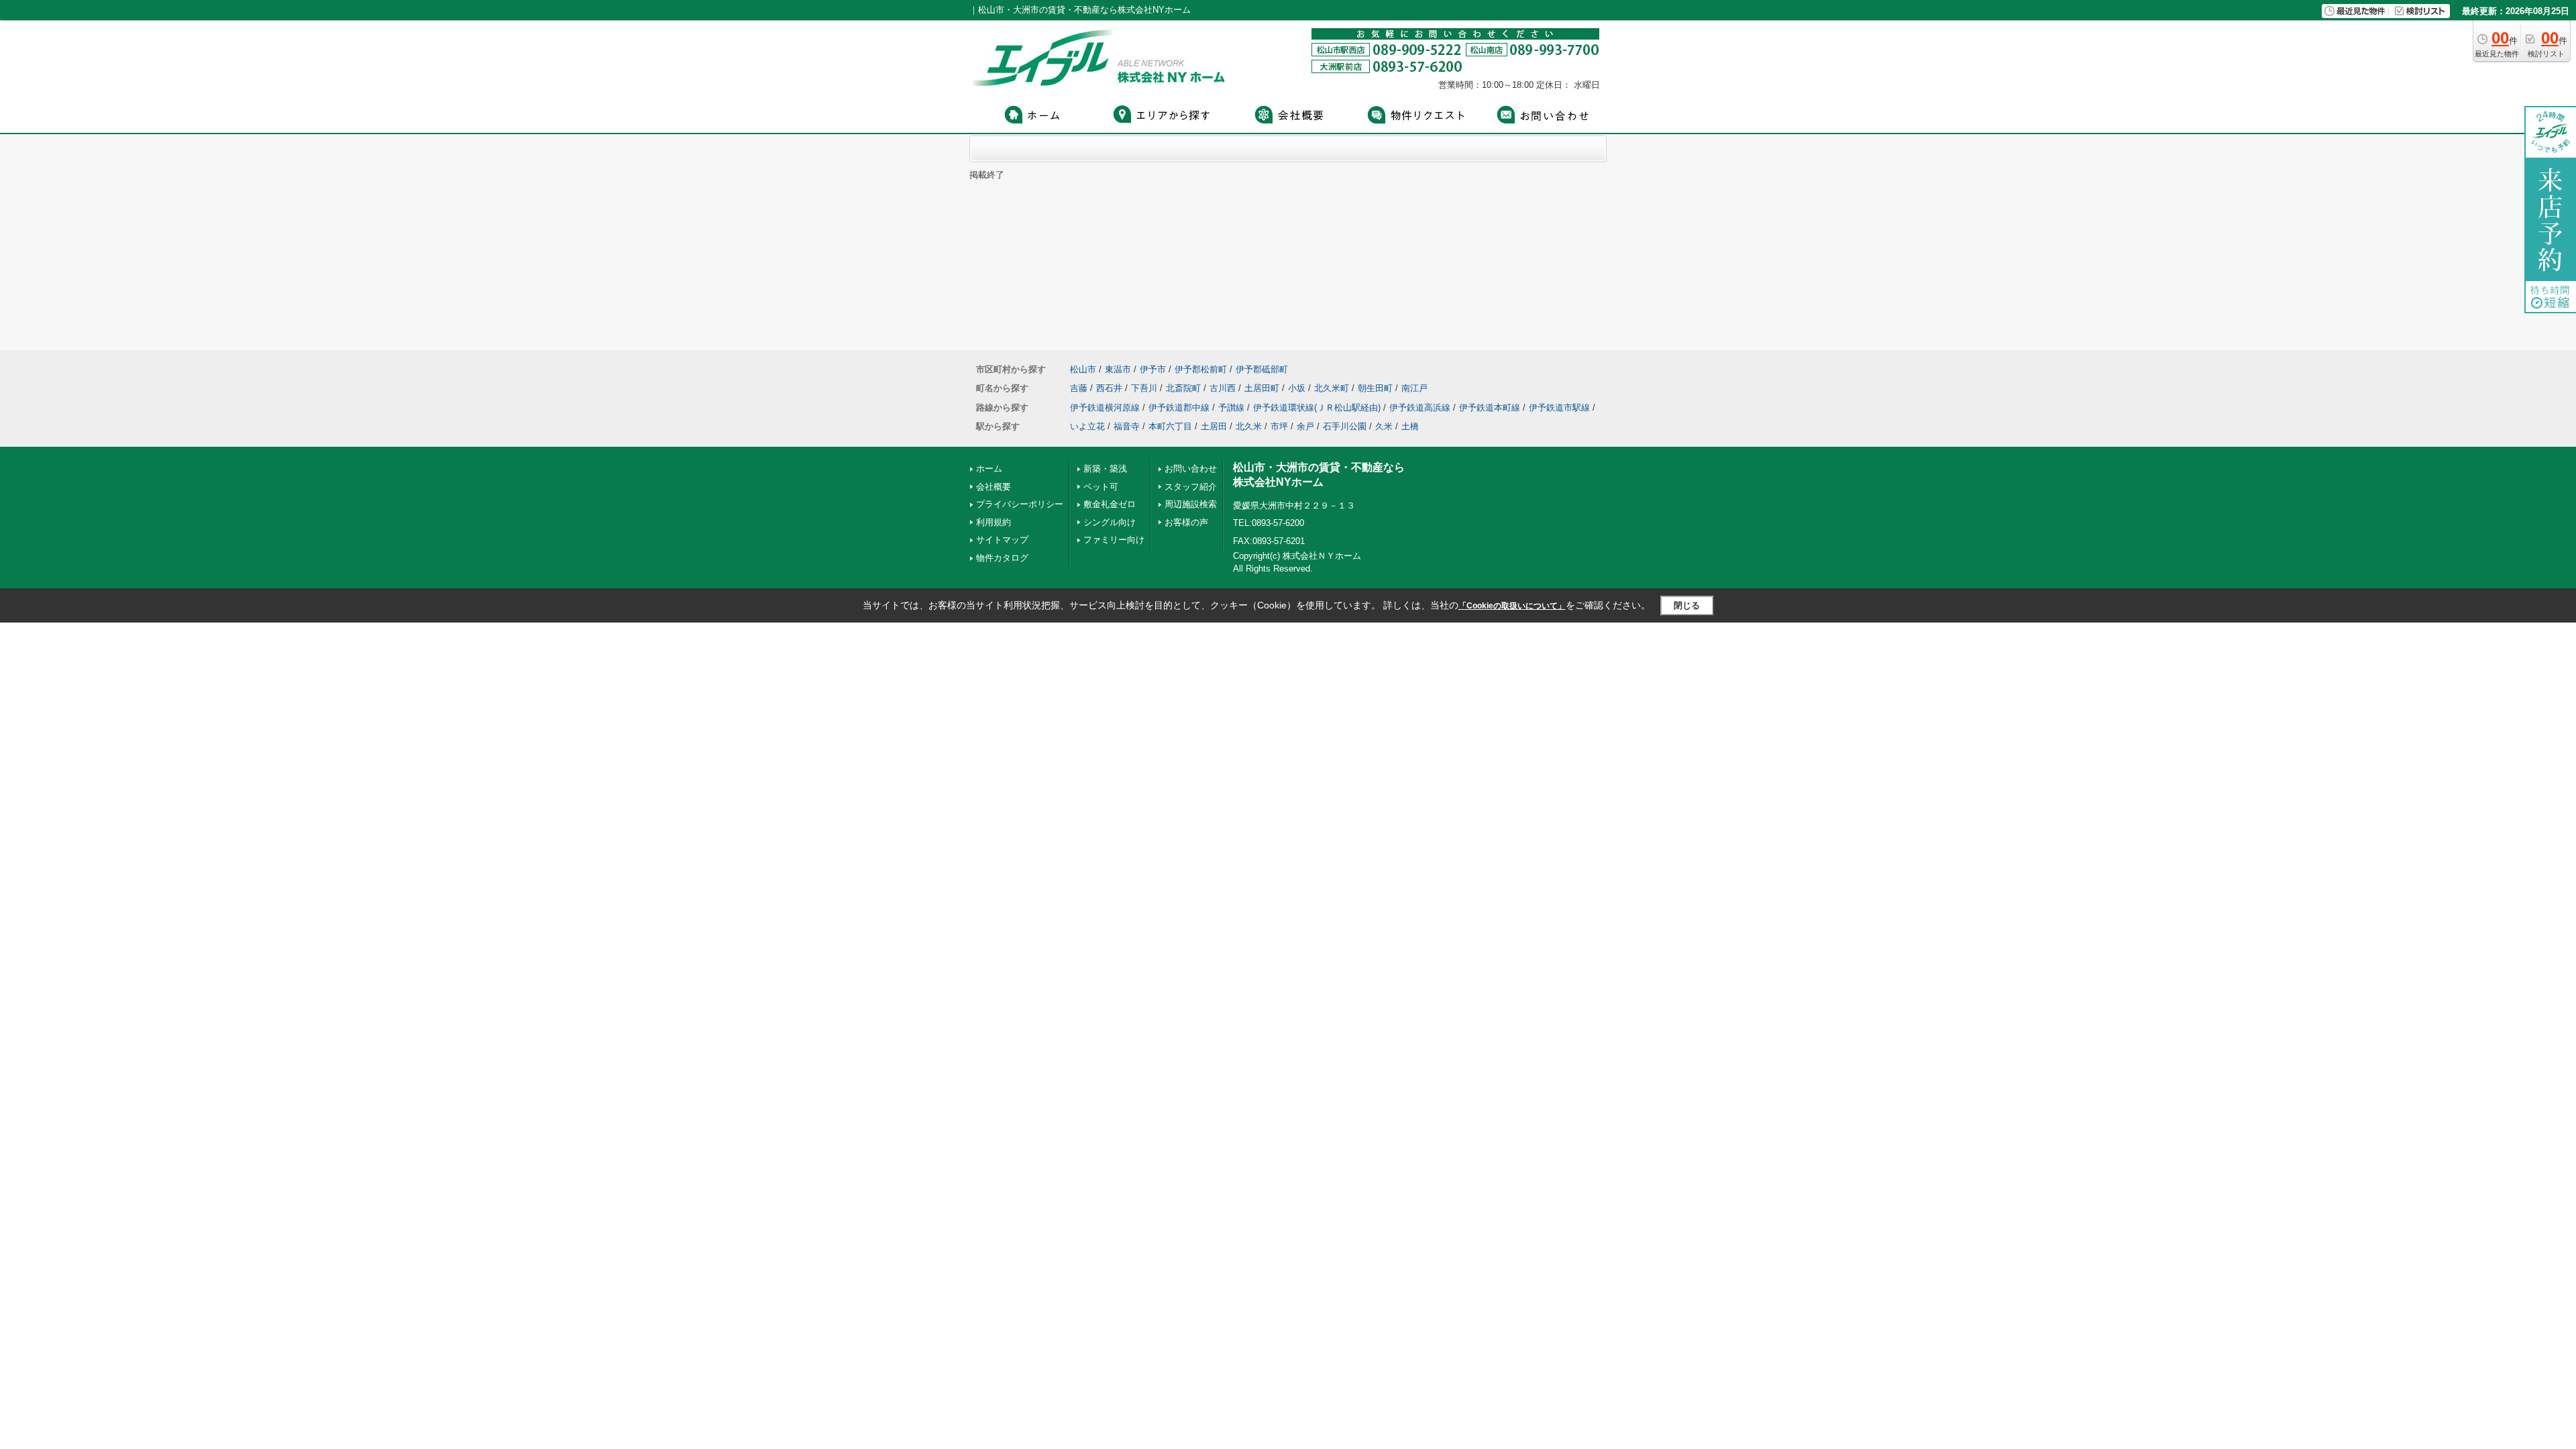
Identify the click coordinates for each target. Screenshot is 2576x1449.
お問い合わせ (1191, 469)
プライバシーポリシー (1020, 504)
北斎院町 (1183, 388)
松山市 (1083, 369)
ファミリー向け (1114, 540)
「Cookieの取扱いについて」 (1512, 606)
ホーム (989, 469)
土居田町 (1262, 388)
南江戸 (1414, 388)
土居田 (1214, 426)
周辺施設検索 (1191, 504)
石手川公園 (1345, 426)
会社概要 (994, 487)
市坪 (1279, 426)
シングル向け (1110, 522)
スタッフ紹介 (1191, 487)
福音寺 (1127, 426)
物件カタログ (1002, 558)
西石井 (1109, 388)
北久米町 (1332, 388)
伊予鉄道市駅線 (1559, 408)
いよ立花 (1087, 426)
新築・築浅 (1105, 469)
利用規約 (994, 522)
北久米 (1249, 426)
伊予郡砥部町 (1262, 369)
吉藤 (1079, 388)
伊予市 (1153, 369)
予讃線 (1231, 408)
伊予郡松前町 (1201, 369)
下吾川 (1144, 388)
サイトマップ (1002, 540)
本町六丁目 (1170, 426)
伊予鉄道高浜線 (1420, 408)
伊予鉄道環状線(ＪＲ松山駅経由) (1317, 408)
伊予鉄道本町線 (1490, 408)
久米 (1384, 426)
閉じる (1687, 605)
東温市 (1118, 369)
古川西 (1223, 388)
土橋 (1410, 426)
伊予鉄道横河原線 (1105, 408)
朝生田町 (1375, 388)
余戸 (1305, 426)
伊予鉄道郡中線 (1179, 408)
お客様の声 (1186, 522)
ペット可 (1101, 487)
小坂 (1297, 388)
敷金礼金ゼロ (1110, 504)
